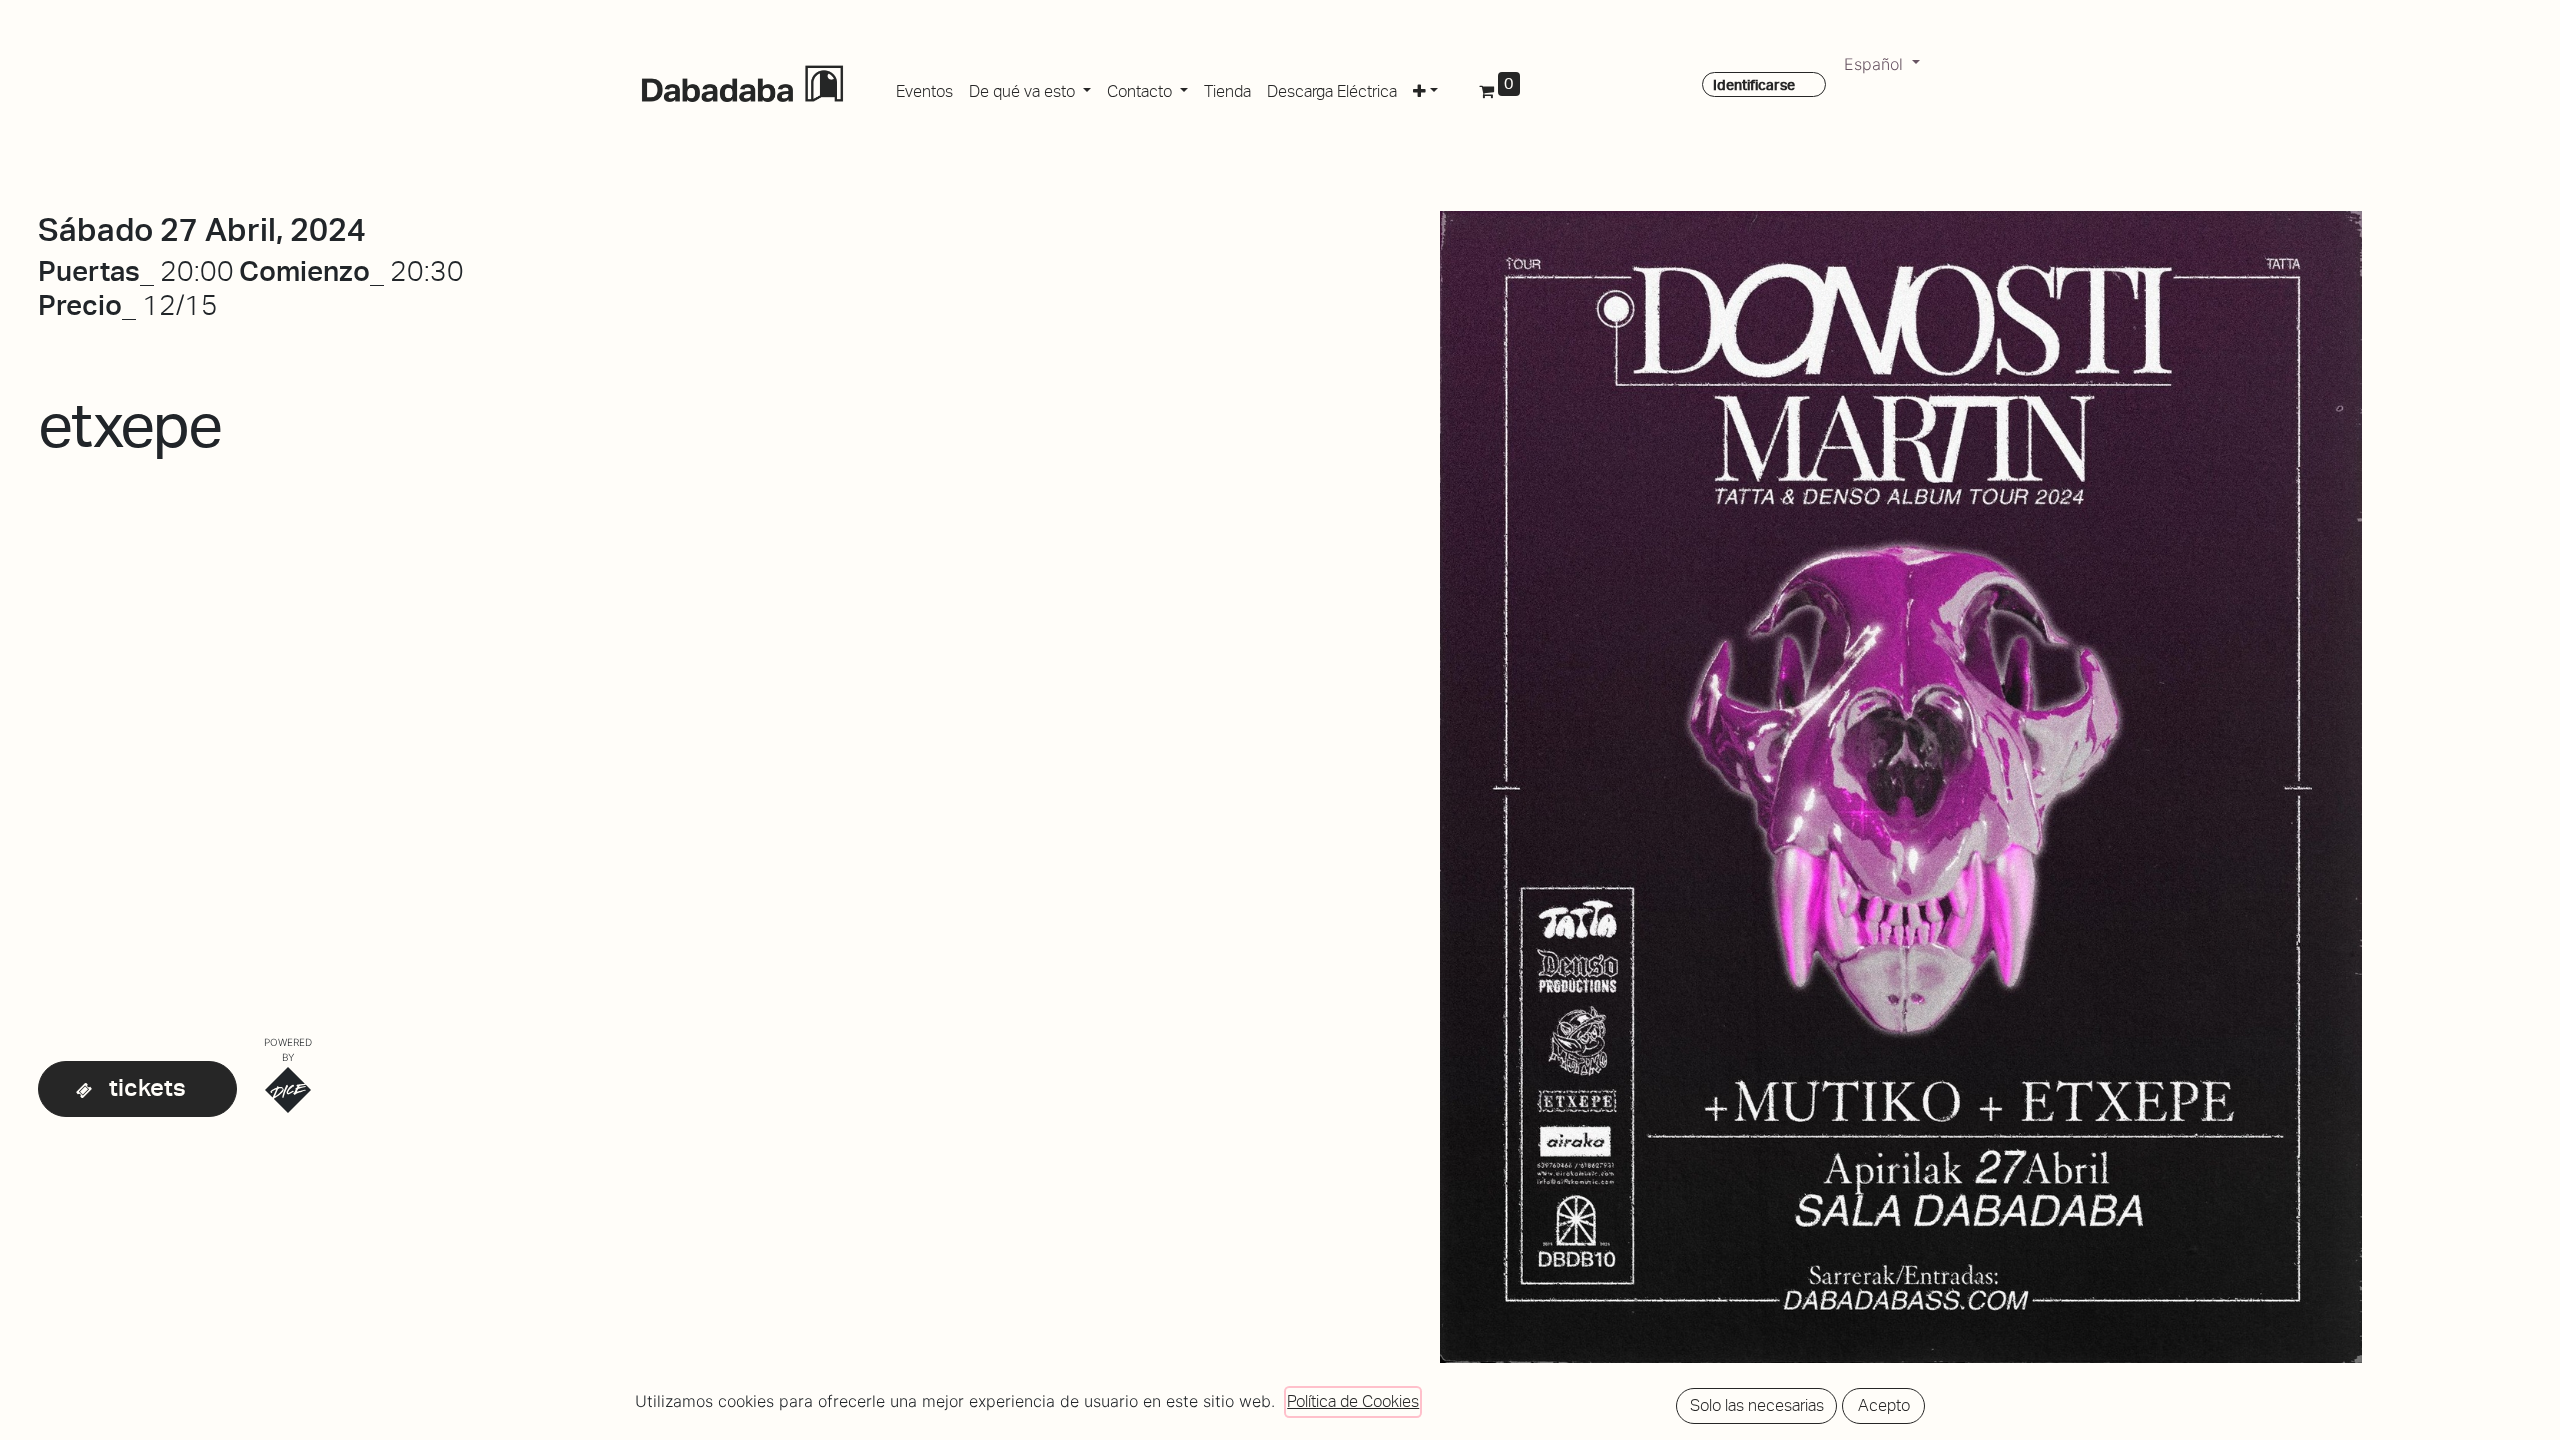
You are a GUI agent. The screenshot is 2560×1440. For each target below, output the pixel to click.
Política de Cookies (1353, 1401)
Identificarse (1754, 85)
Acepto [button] (1884, 1405)
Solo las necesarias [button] (1757, 1405)
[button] (1425, 88)
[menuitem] (924, 88)
